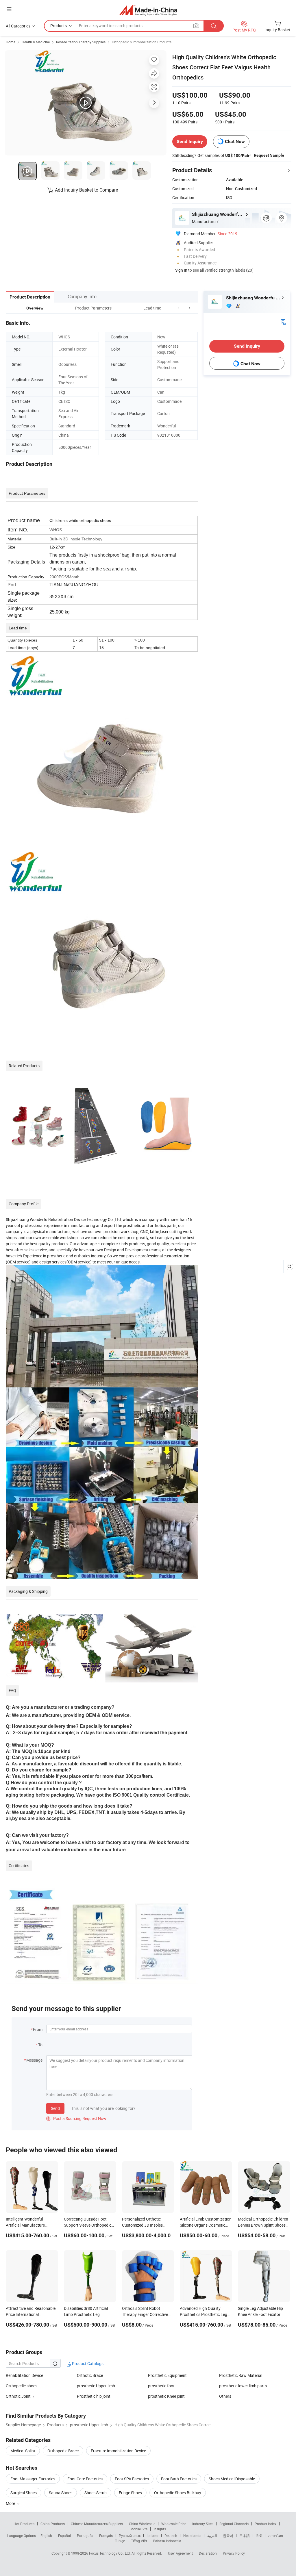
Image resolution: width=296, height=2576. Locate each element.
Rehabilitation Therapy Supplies (81, 42)
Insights (160, 2529)
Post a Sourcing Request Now (76, 2118)
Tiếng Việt (139, 2541)
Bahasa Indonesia (167, 2541)
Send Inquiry (190, 141)
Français (106, 2536)
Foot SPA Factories (132, 2479)
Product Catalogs (87, 2363)
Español (64, 2536)
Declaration (208, 2553)
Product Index (266, 2524)
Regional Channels (234, 2524)
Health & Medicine (36, 42)
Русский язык (130, 2536)
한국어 (228, 2536)
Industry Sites (203, 2524)
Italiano (152, 2536)
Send (55, 2108)
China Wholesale (142, 2524)
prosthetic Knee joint (166, 2396)
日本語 (245, 2536)
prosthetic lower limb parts (243, 2386)
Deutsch (171, 2536)
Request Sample (269, 155)
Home (11, 42)
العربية (212, 2536)
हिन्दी (259, 2536)
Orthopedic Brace (63, 2451)
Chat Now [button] (235, 141)
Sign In (181, 270)
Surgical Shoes (24, 2493)
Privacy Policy (234, 2553)
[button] (179, 308)
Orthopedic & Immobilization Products (142, 42)
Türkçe (120, 2541)
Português (85, 2536)
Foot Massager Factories (33, 2479)
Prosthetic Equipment (167, 2375)
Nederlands (192, 2536)
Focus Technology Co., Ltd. (110, 2553)
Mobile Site (139, 2529)
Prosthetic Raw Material (241, 2375)
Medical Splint (23, 2451)
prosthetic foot (161, 2386)
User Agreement (180, 2553)
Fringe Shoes (130, 2493)
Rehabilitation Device (24, 2375)
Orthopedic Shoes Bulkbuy (178, 2493)
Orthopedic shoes (22, 2386)
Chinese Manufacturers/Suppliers (97, 2524)
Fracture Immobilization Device (118, 2451)
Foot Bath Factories (179, 2479)
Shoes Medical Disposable (232, 2479)
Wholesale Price (174, 2524)
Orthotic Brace (90, 2375)
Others (225, 2396)
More (11, 2503)
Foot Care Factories (85, 2479)
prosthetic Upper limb (96, 2386)
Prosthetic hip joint (94, 2396)
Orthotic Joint (18, 2396)
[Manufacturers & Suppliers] (148, 10)
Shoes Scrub (96, 2493)
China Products (53, 2524)
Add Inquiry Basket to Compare (86, 190)
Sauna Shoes (61, 2493)
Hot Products (24, 2524)
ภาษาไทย (276, 2536)
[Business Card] (283, 321)
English (46, 2536)
